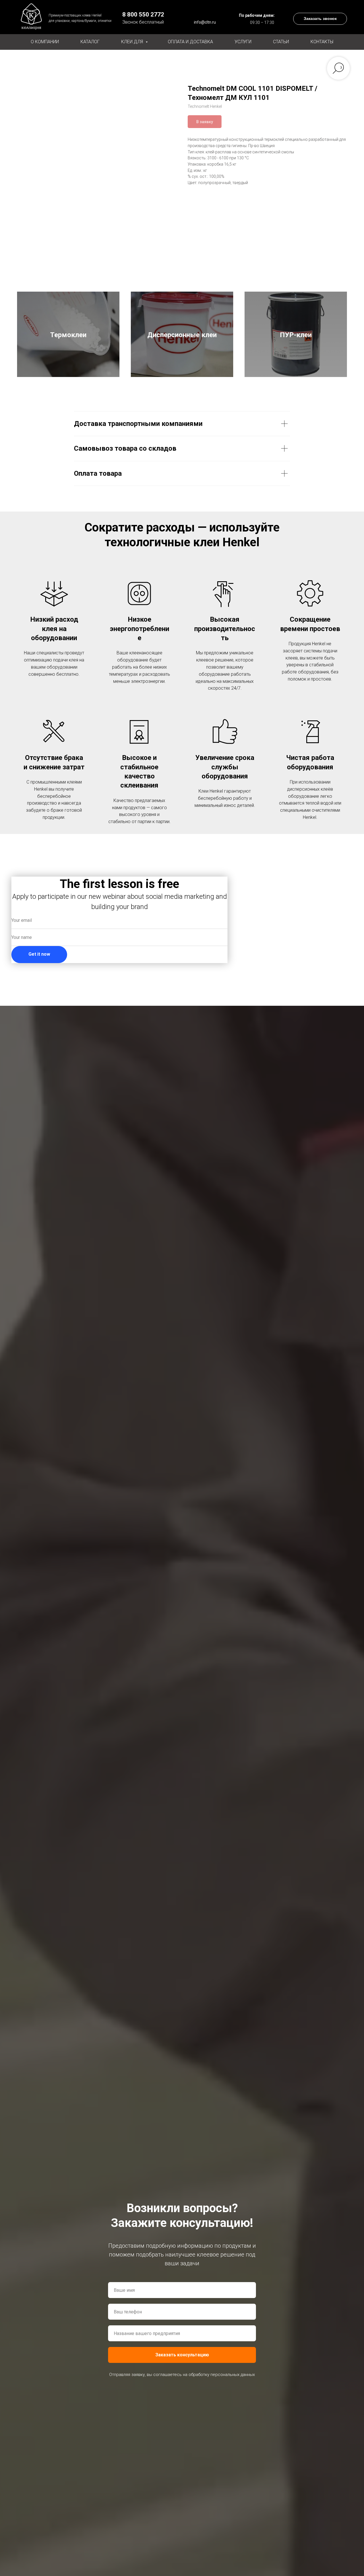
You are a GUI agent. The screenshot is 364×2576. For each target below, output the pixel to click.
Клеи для (133, 42)
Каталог (90, 42)
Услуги (243, 42)
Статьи (281, 42)
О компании (45, 42)
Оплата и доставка (190, 42)
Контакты (322, 42)
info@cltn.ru (205, 22)
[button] (320, 19)
